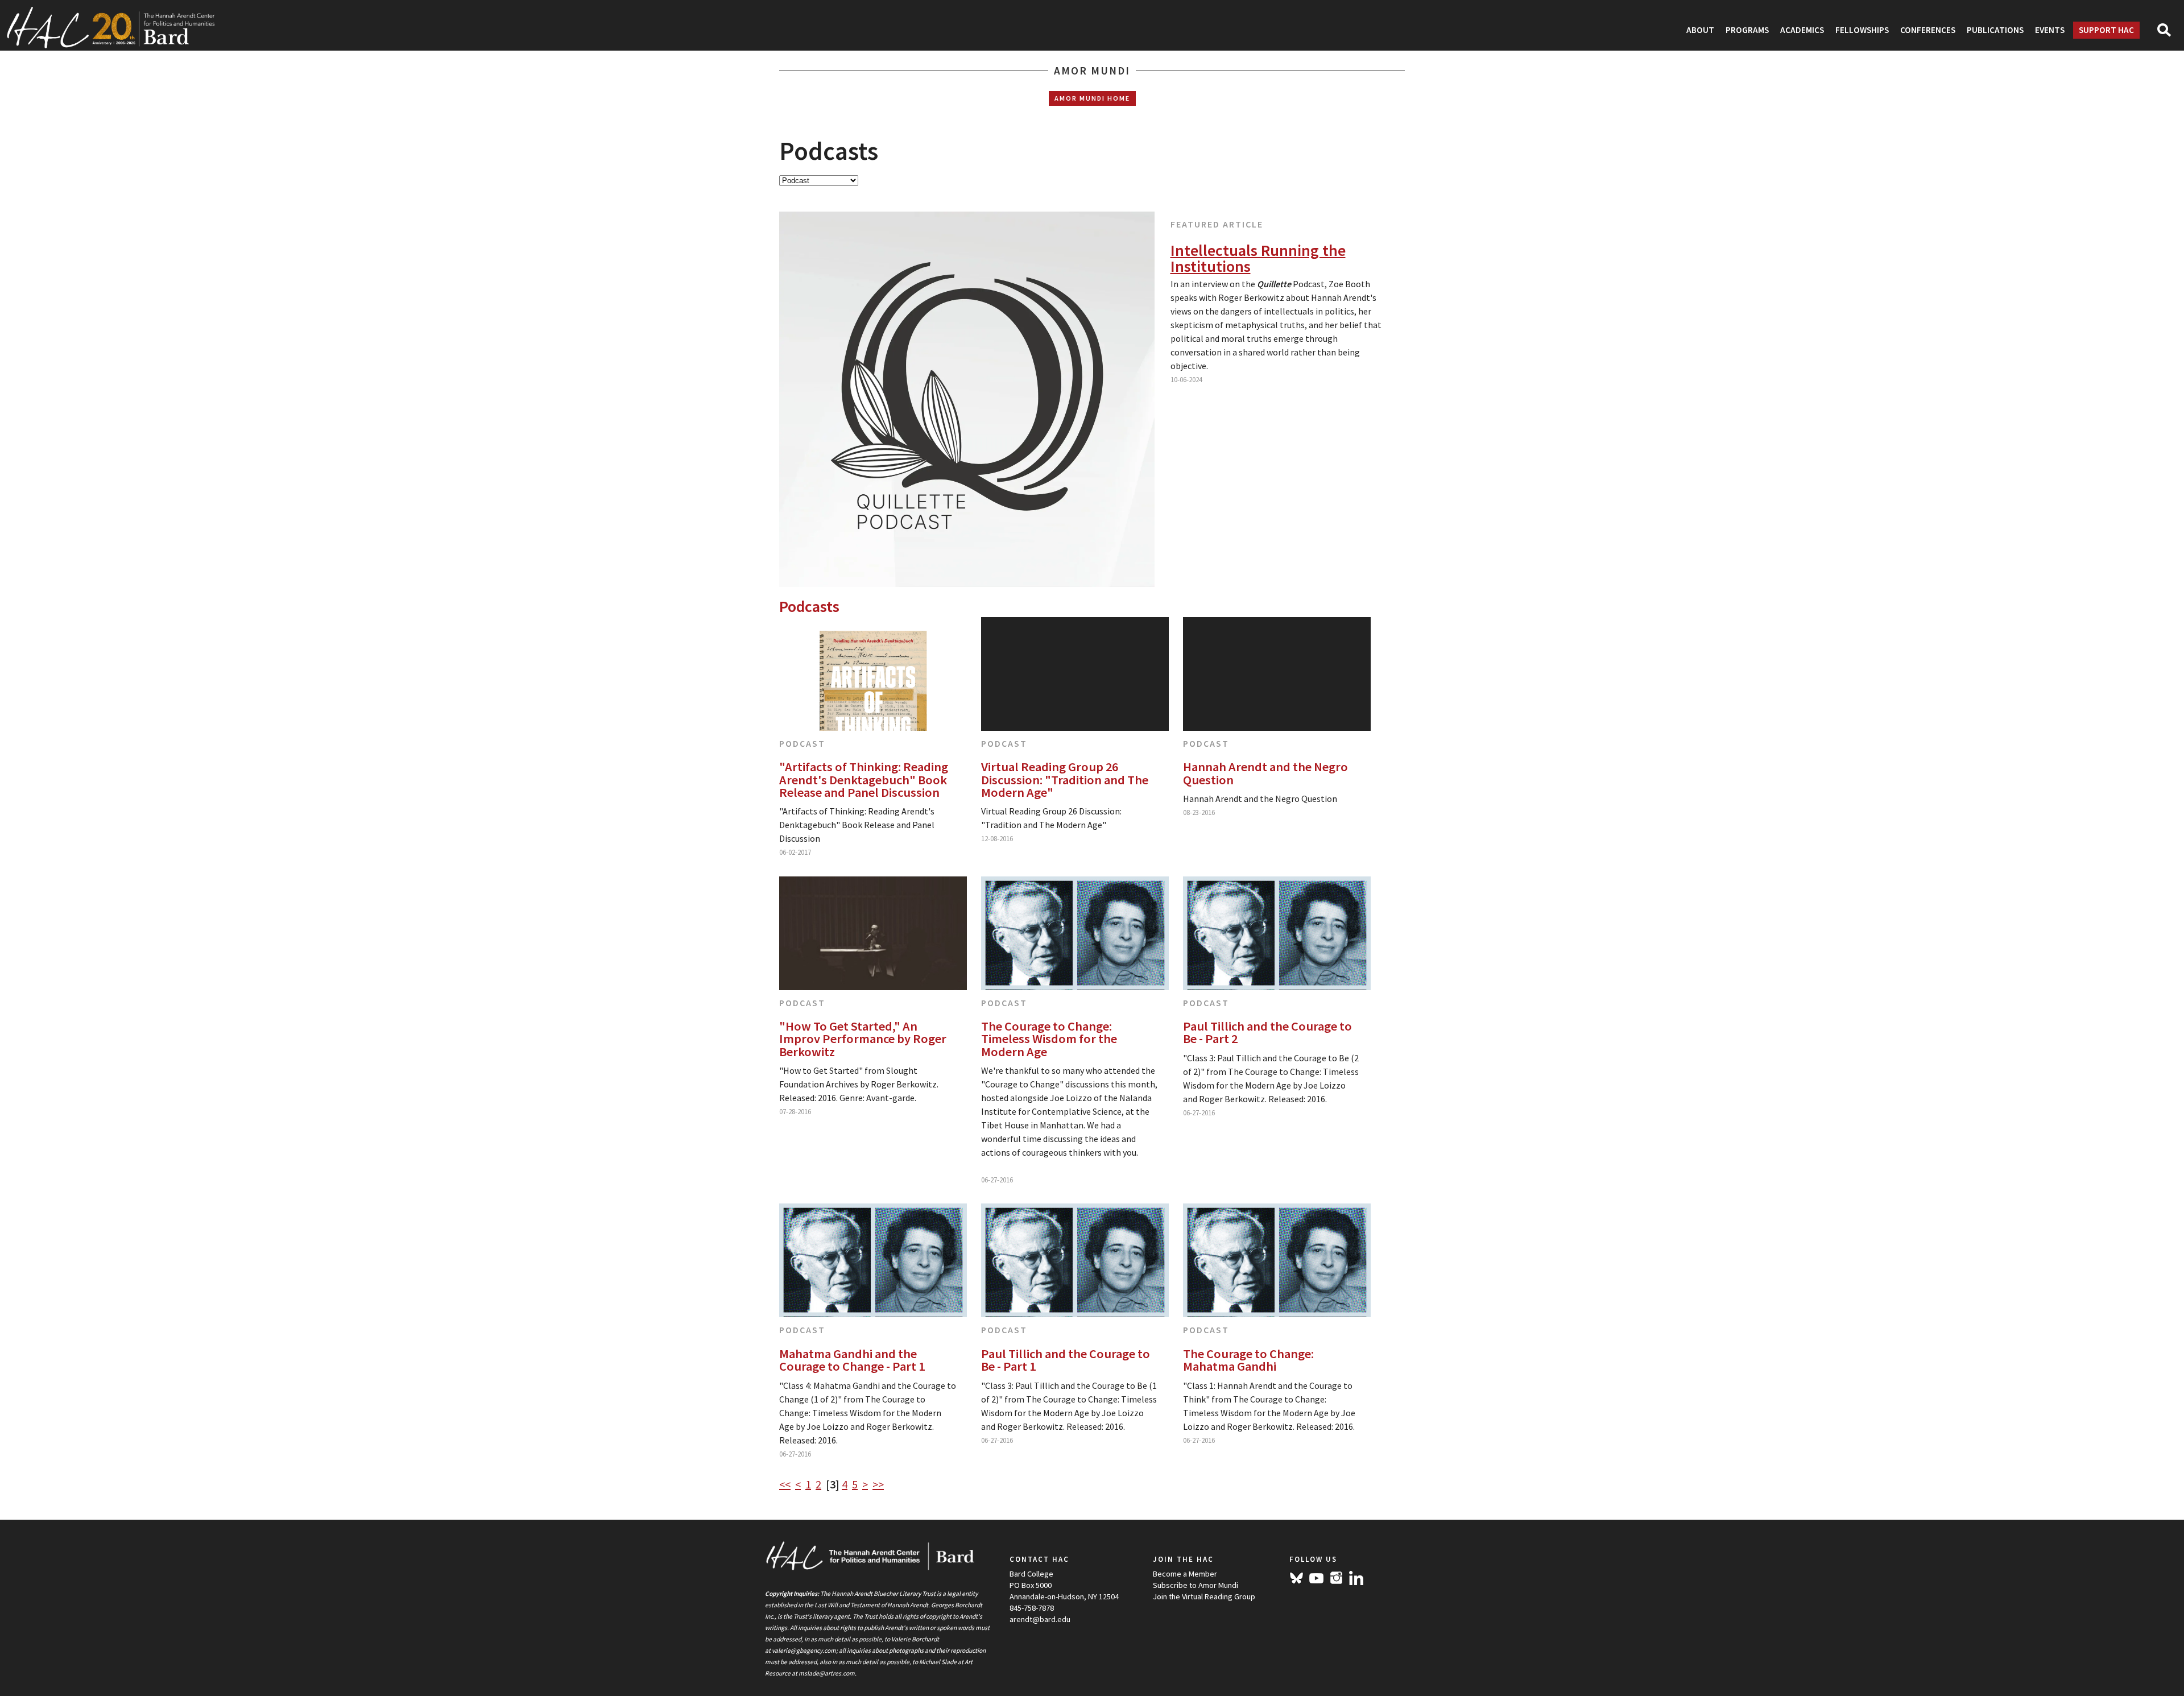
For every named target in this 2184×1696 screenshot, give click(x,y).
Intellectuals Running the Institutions (1258, 258)
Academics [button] (1802, 30)
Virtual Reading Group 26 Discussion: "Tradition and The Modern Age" (1065, 779)
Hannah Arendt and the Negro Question (1265, 773)
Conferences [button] (1928, 30)
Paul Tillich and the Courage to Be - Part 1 (1066, 1360)
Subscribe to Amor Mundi (1196, 1585)
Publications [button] (1995, 30)
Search (2169, 34)
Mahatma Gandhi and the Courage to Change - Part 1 (852, 1360)
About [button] (1700, 30)
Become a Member (1185, 1574)
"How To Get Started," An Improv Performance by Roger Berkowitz (863, 1039)
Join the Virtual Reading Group (1204, 1596)
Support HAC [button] (2106, 30)
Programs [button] (1747, 30)
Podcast (802, 743)
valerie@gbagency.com (804, 1651)
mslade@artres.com (827, 1673)
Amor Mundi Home (1092, 98)
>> (878, 1484)
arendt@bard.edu (1040, 1619)
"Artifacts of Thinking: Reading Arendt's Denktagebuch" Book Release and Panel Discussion (864, 779)
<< (785, 1484)
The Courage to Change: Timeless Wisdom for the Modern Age (1049, 1039)
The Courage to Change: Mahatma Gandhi (1248, 1360)
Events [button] (2050, 30)
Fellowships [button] (1862, 30)
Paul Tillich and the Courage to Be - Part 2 (1267, 1033)
